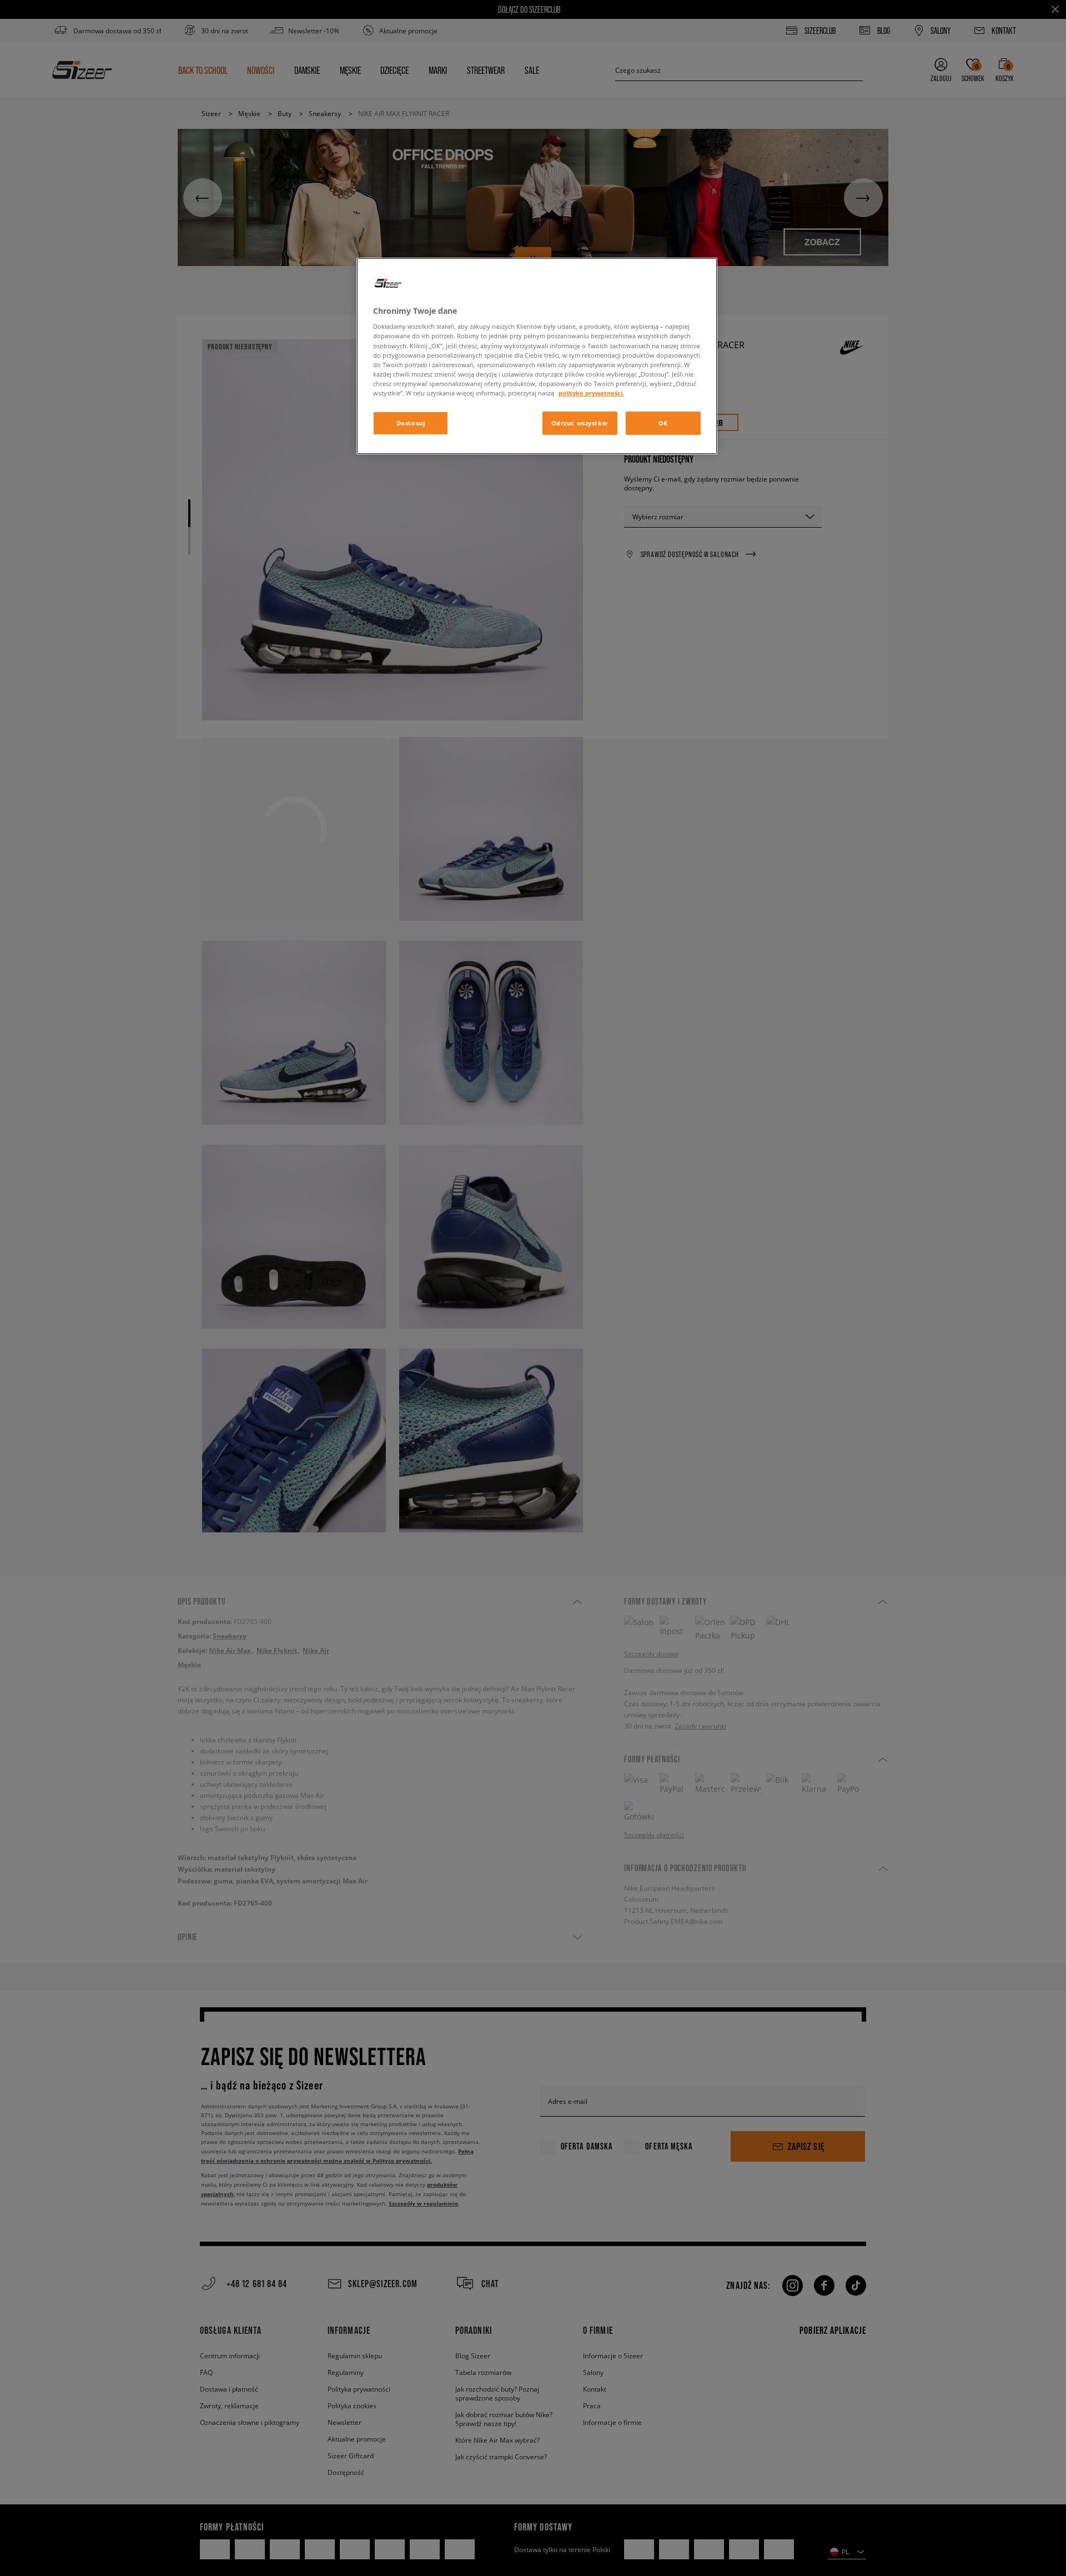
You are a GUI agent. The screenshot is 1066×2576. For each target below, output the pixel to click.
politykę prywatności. (591, 393)
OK (663, 423)
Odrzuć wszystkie (580, 423)
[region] (537, 356)
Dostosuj (411, 423)
